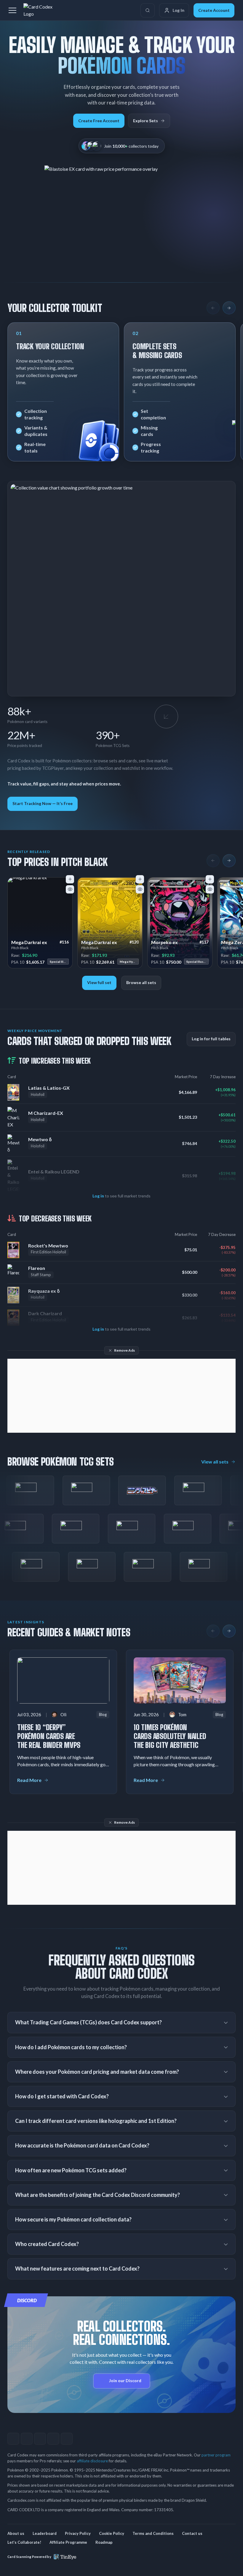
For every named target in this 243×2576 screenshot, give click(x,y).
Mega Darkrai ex (29, 942)
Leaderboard (45, 2533)
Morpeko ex (164, 942)
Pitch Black (20, 948)
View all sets (215, 1462)
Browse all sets (141, 982)
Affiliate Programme (68, 2542)
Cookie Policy (112, 2533)
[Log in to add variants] (70, 879)
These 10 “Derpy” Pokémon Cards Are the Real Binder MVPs (49, 1736)
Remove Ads (124, 1350)
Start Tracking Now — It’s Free (43, 803)
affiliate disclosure (92, 2461)
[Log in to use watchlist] (70, 889)
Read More (29, 1780)
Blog (103, 1714)
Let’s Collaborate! (24, 2542)
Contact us (192, 2533)
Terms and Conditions (153, 2533)
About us (16, 2533)
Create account (214, 10)
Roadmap (104, 2542)
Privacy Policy (78, 2533)
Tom (182, 1714)
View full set (99, 982)
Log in (98, 1196)
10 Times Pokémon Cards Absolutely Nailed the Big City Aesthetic (170, 1736)
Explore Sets (146, 121)
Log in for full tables (211, 1039)
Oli (63, 1714)
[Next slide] (229, 308)
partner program (216, 2455)
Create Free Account (99, 121)
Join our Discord (125, 2381)
